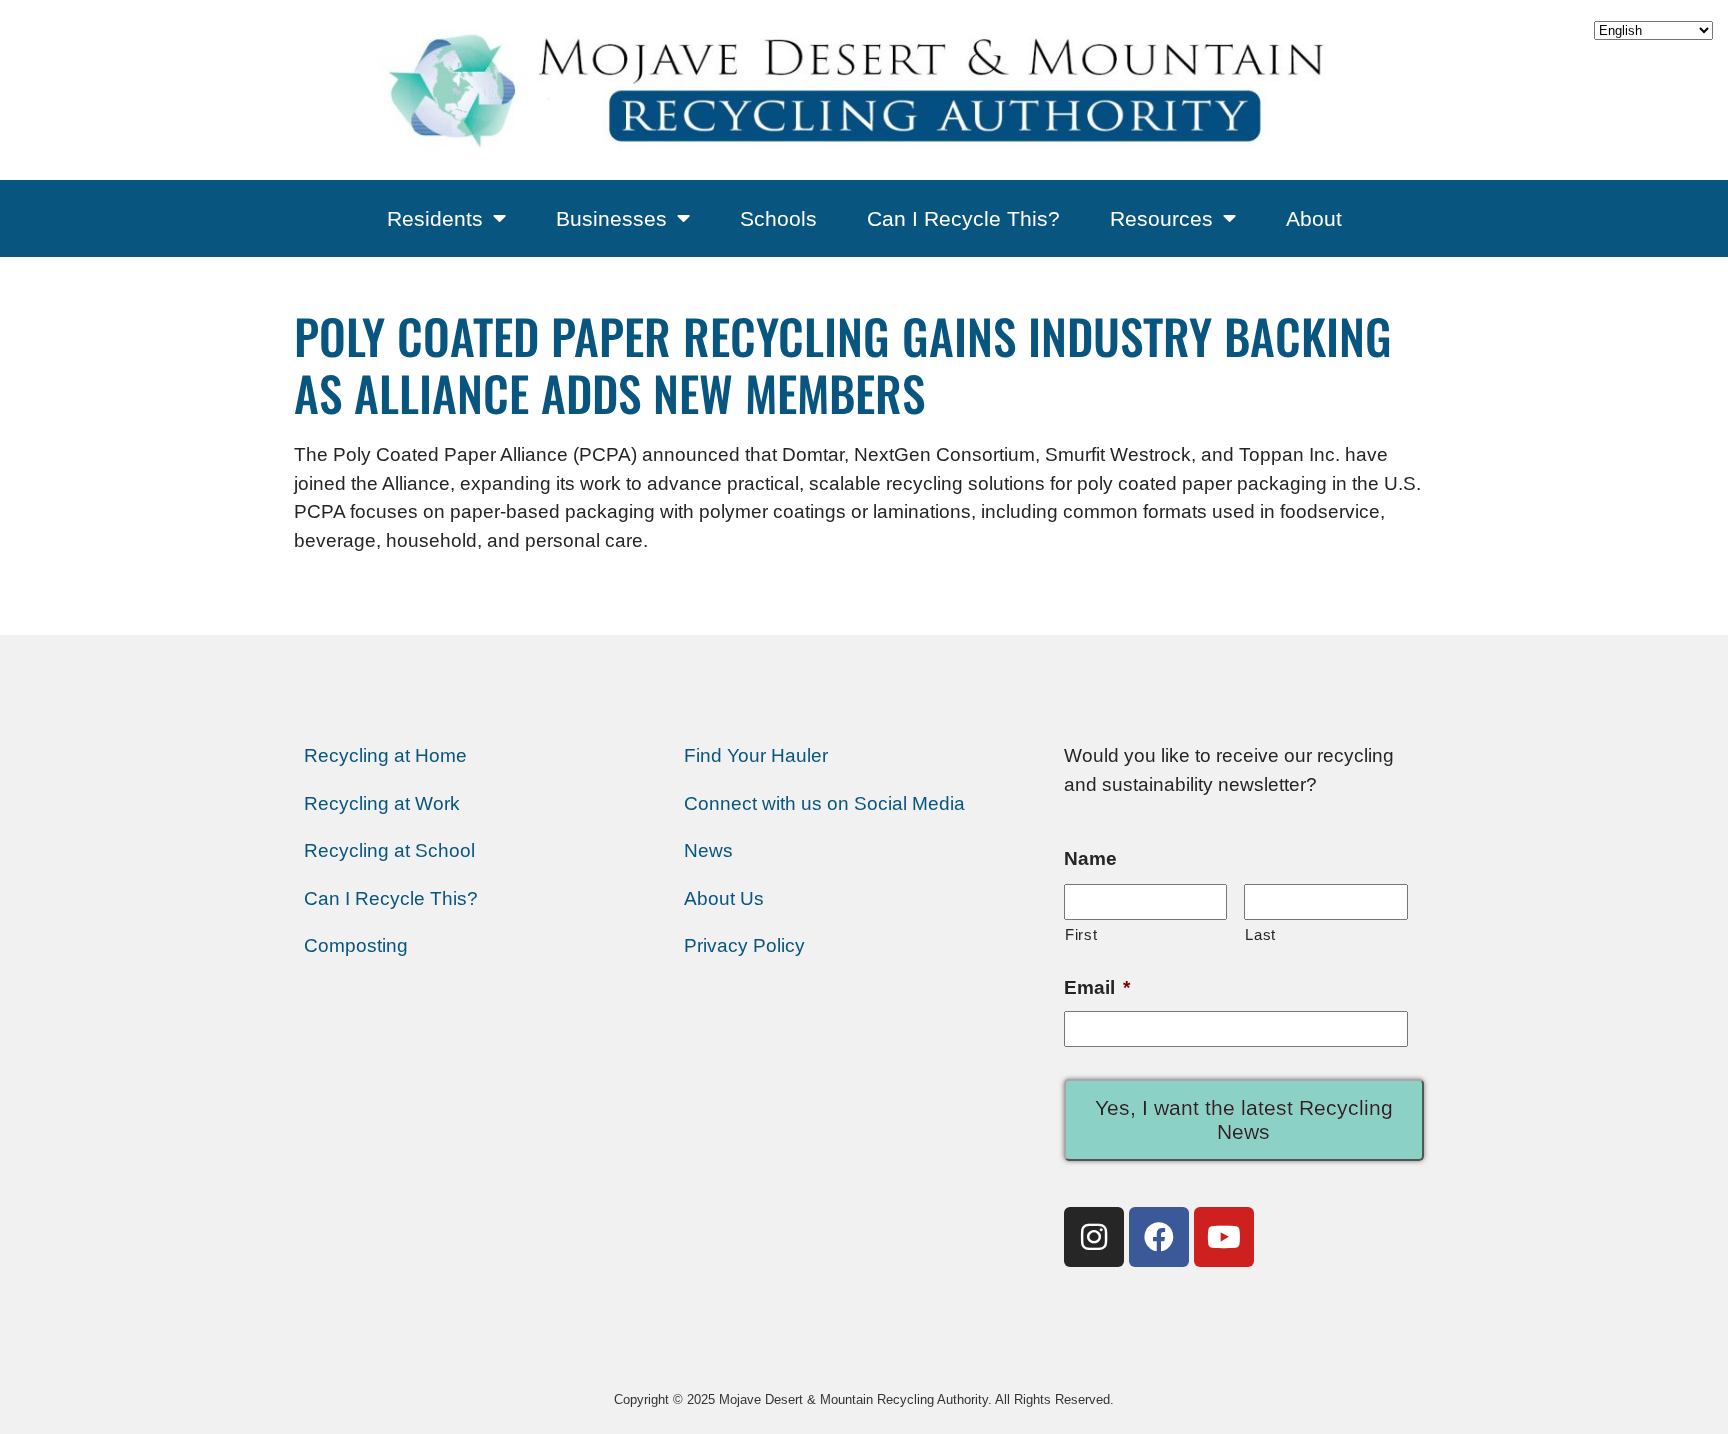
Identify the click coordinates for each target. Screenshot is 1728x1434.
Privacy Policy (744, 945)
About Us (724, 898)
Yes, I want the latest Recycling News (1244, 1119)
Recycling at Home (385, 755)
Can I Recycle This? (963, 218)
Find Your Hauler (756, 755)
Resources (1161, 218)
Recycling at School (389, 850)
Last (1260, 934)
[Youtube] (1224, 1237)
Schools (778, 218)
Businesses (611, 218)
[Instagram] (1094, 1237)
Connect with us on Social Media (824, 803)
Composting (356, 945)
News (708, 850)
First (1081, 934)
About (1314, 218)
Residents (435, 218)
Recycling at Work (382, 803)
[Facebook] (1159, 1237)
